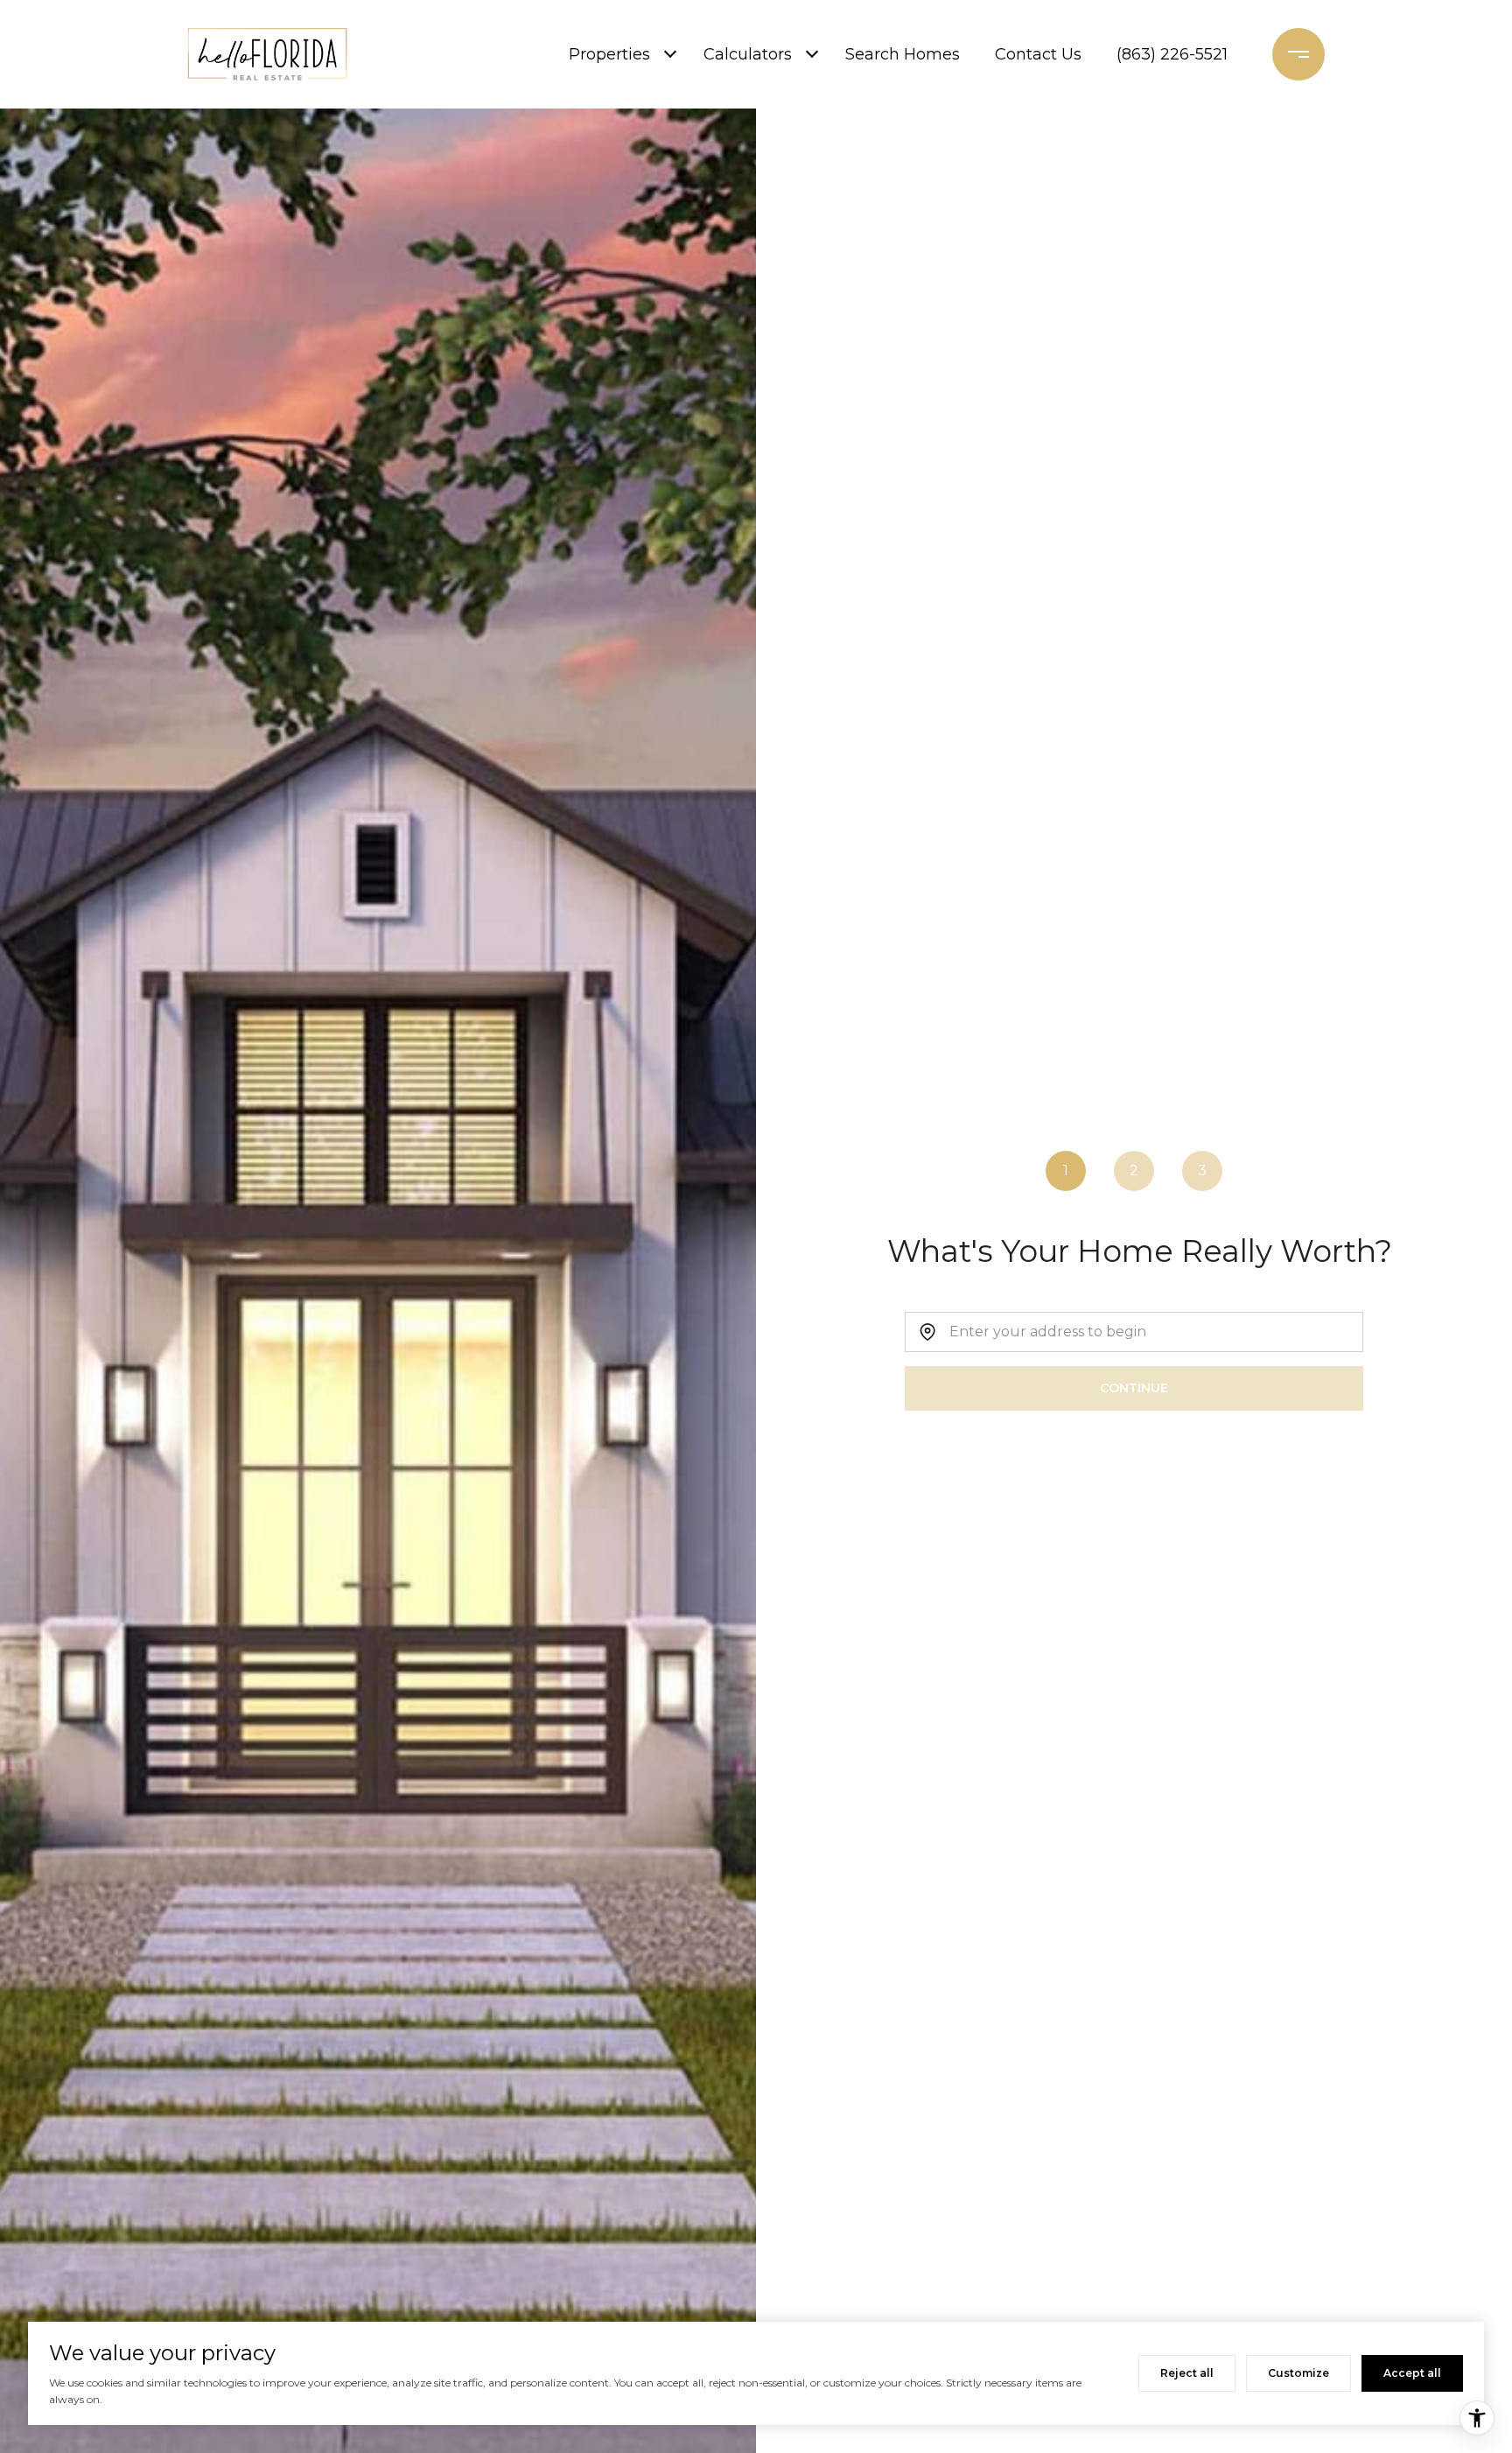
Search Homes (903, 54)
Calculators (748, 54)
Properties (609, 54)
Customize (1298, 2373)
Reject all (1187, 2373)
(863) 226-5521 (1172, 54)
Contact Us (1038, 54)
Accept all (1412, 2373)
